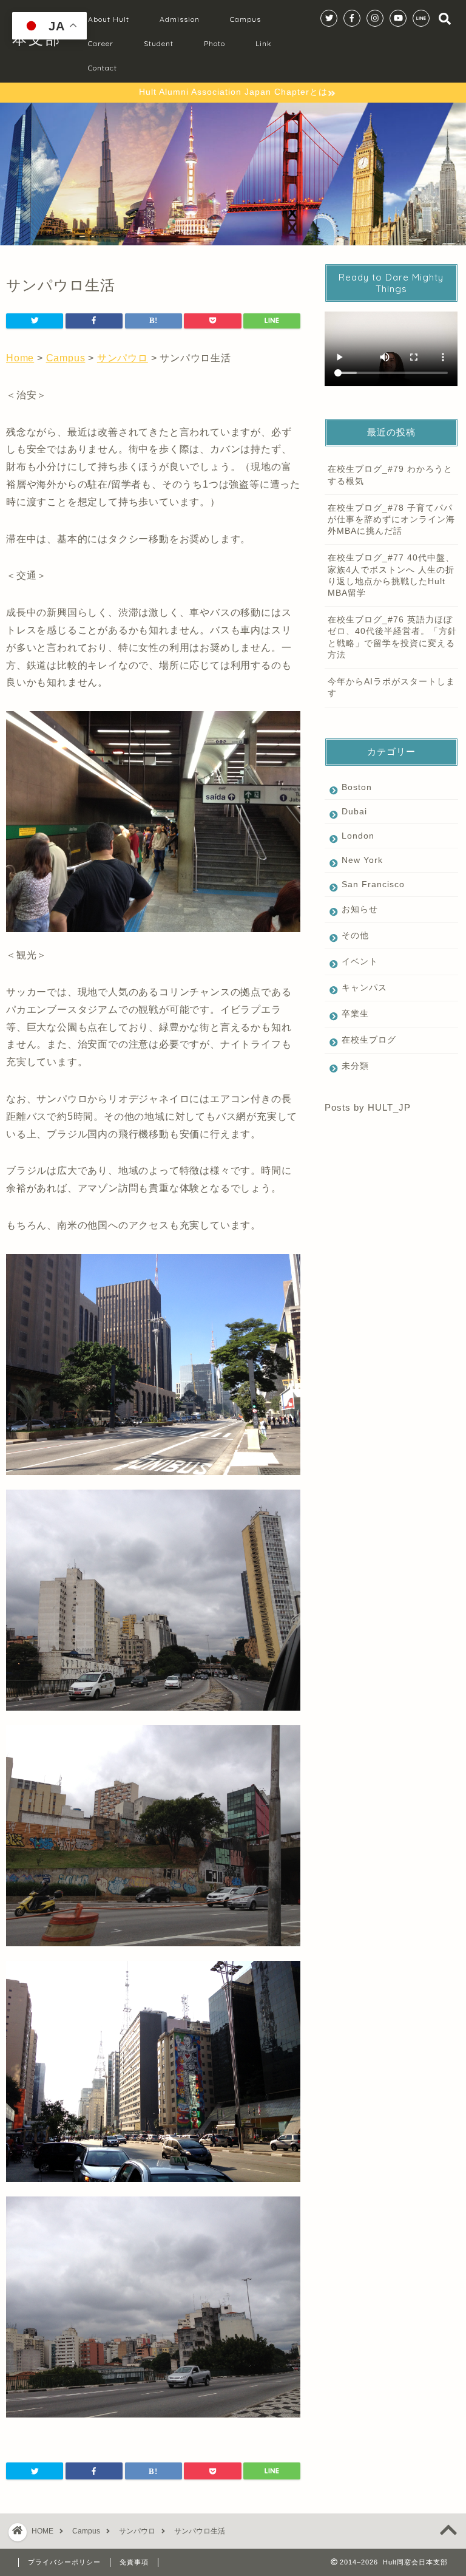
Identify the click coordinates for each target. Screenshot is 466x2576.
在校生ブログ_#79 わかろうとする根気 (390, 475)
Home (20, 358)
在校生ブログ (369, 1040)
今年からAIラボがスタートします (391, 687)
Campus (245, 19)
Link (264, 43)
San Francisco (373, 884)
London (358, 836)
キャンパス (364, 988)
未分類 (355, 1066)
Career (101, 43)
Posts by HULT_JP (368, 1107)
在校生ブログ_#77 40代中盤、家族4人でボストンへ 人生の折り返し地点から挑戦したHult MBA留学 (391, 575)
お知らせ (360, 909)
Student (159, 43)
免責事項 (134, 2562)
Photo (214, 43)
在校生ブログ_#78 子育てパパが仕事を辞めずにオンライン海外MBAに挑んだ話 (391, 520)
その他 (355, 935)
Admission (180, 19)
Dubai (354, 812)
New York (362, 860)
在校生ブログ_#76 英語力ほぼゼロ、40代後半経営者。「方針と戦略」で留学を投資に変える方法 (392, 637)
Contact (103, 68)
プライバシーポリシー (64, 2562)
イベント (360, 962)
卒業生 (355, 1014)
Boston (357, 787)
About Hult (109, 19)
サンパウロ (123, 358)
